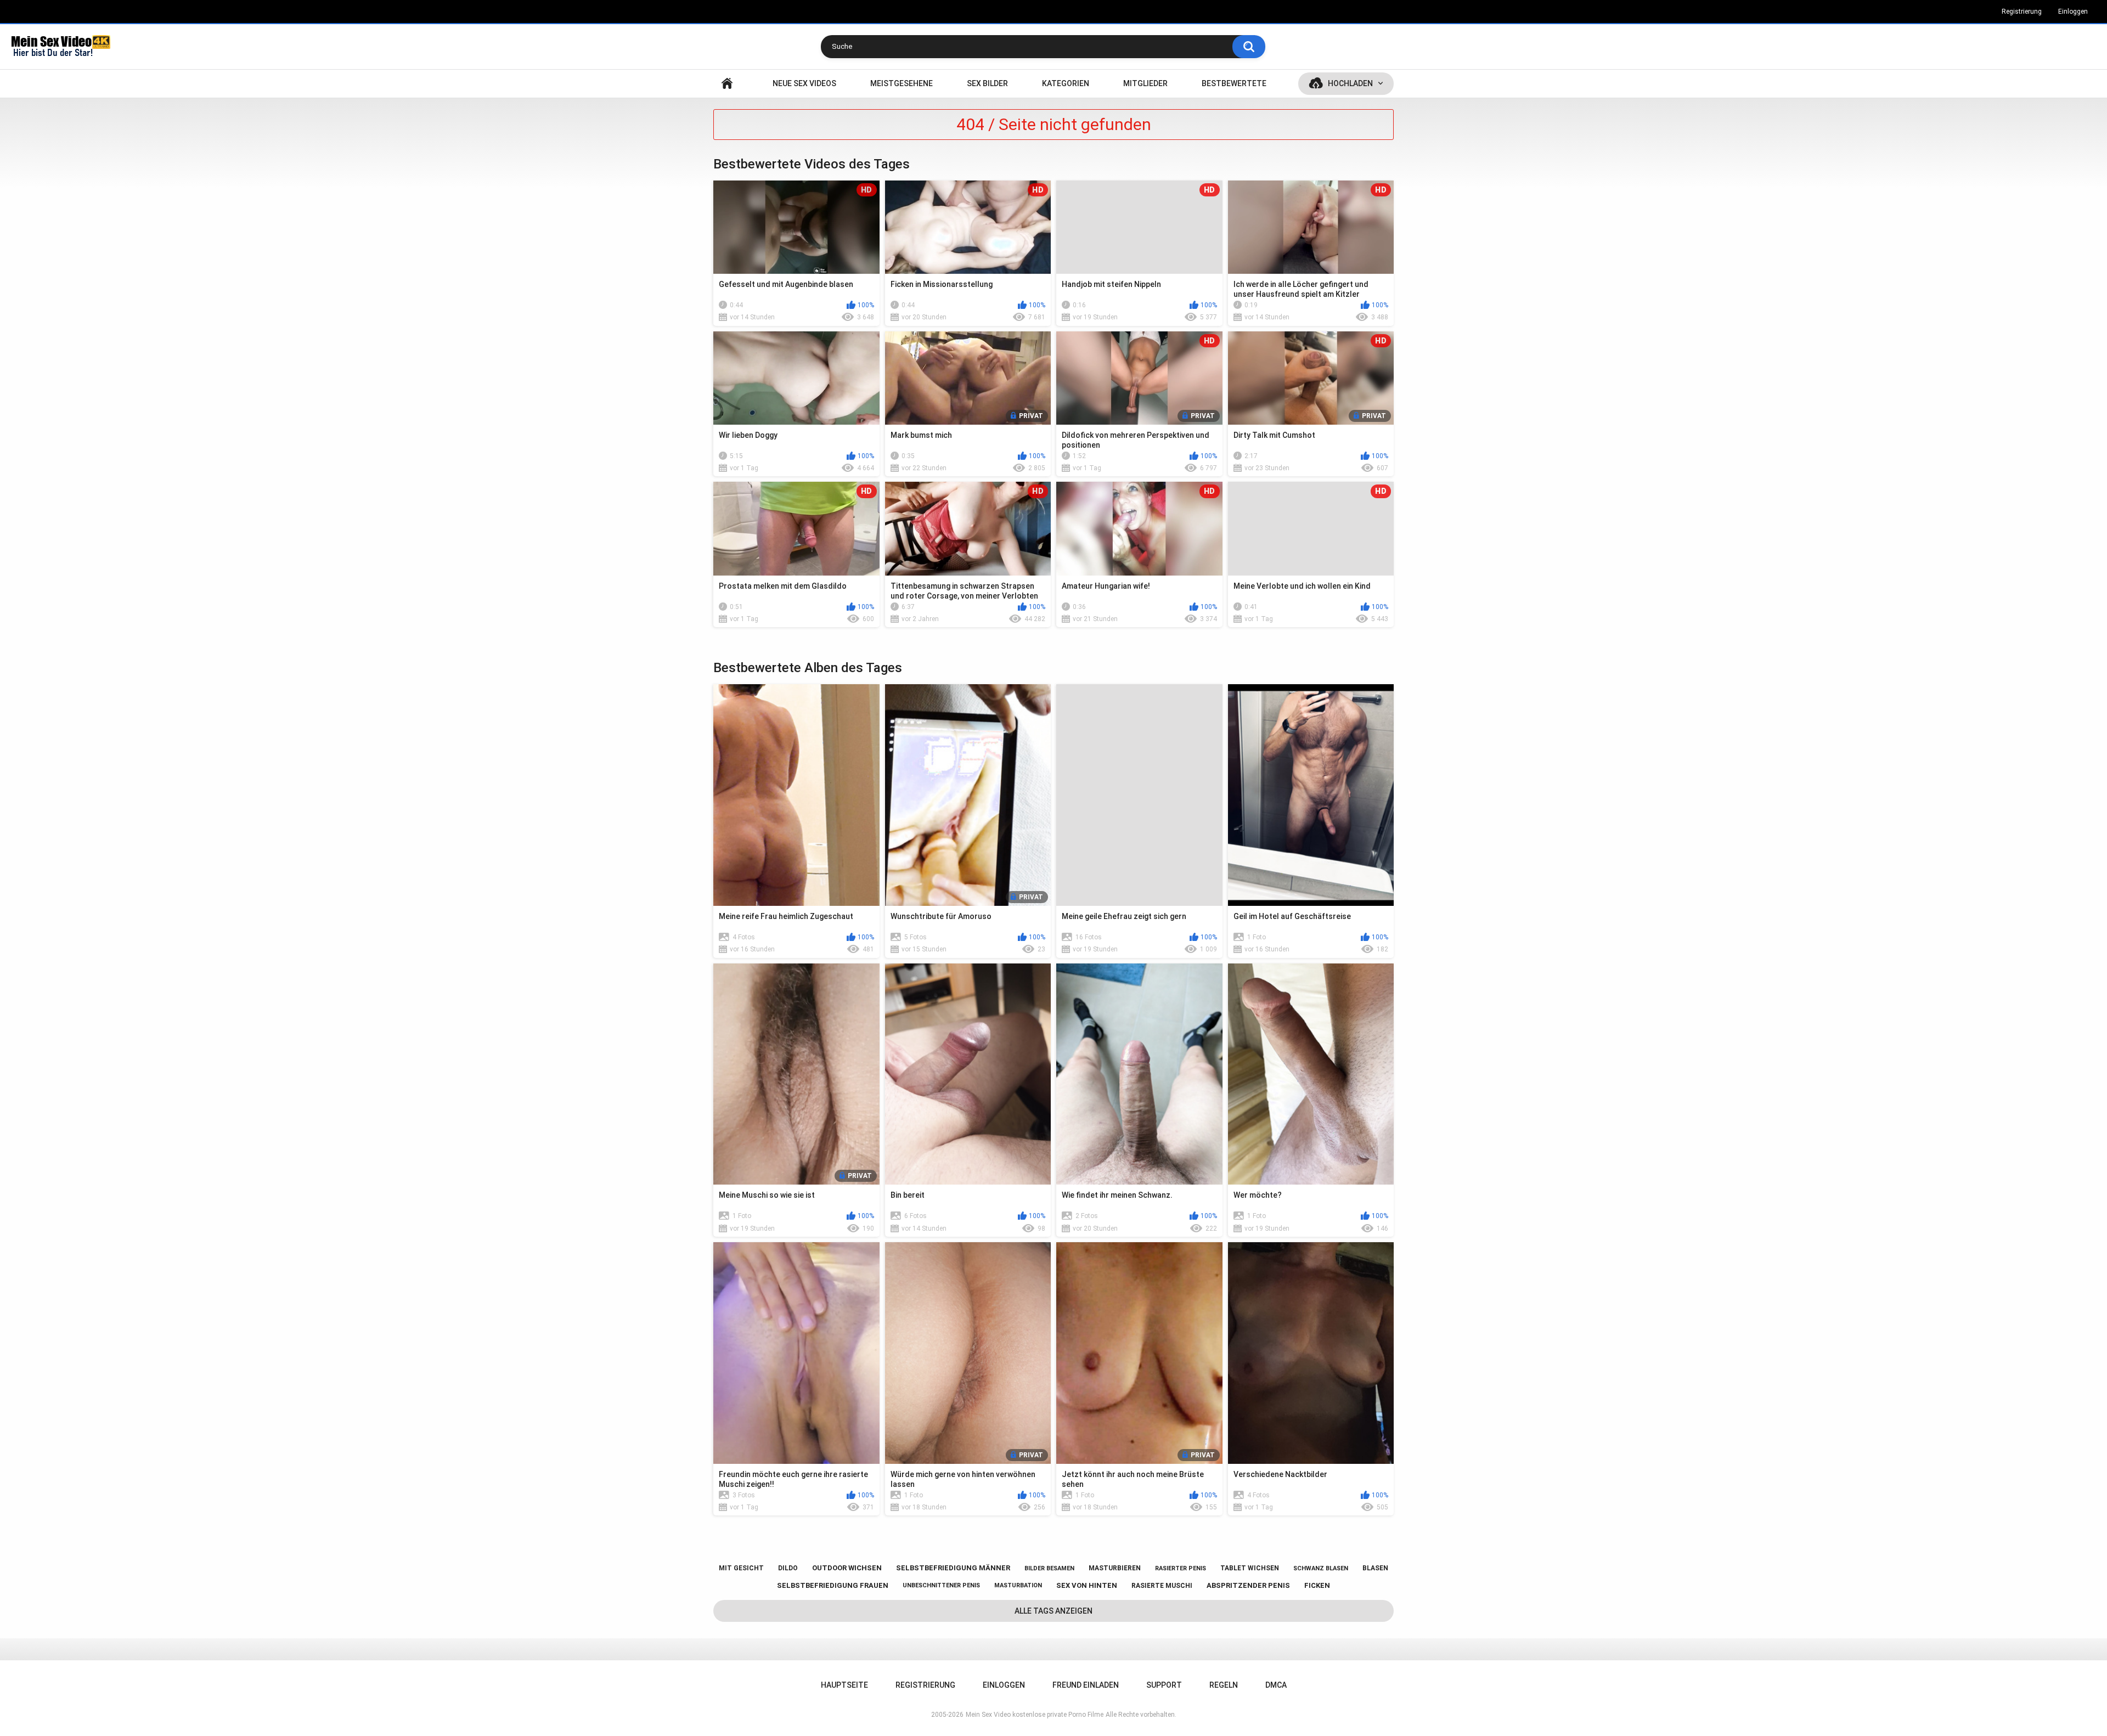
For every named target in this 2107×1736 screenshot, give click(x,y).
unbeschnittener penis (941, 1585)
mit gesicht (741, 1568)
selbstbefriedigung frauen (833, 1585)
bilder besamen (1049, 1568)
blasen (1375, 1568)
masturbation (1018, 1585)
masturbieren (1115, 1568)
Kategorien (1066, 83)
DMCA (1276, 1685)
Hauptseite (727, 84)
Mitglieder (1145, 83)
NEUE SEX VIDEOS (804, 83)
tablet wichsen (1250, 1568)
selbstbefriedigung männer (953, 1568)
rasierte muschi (1162, 1586)
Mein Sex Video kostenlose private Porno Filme (1035, 1715)
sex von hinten (1087, 1585)
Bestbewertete (1234, 83)
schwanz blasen (1321, 1568)
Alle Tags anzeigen (1053, 1611)
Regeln (1224, 1685)
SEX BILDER (987, 83)
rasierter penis (1181, 1568)
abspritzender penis (1248, 1585)
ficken (1317, 1585)
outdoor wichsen (847, 1568)
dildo (788, 1568)
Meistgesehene (902, 83)
